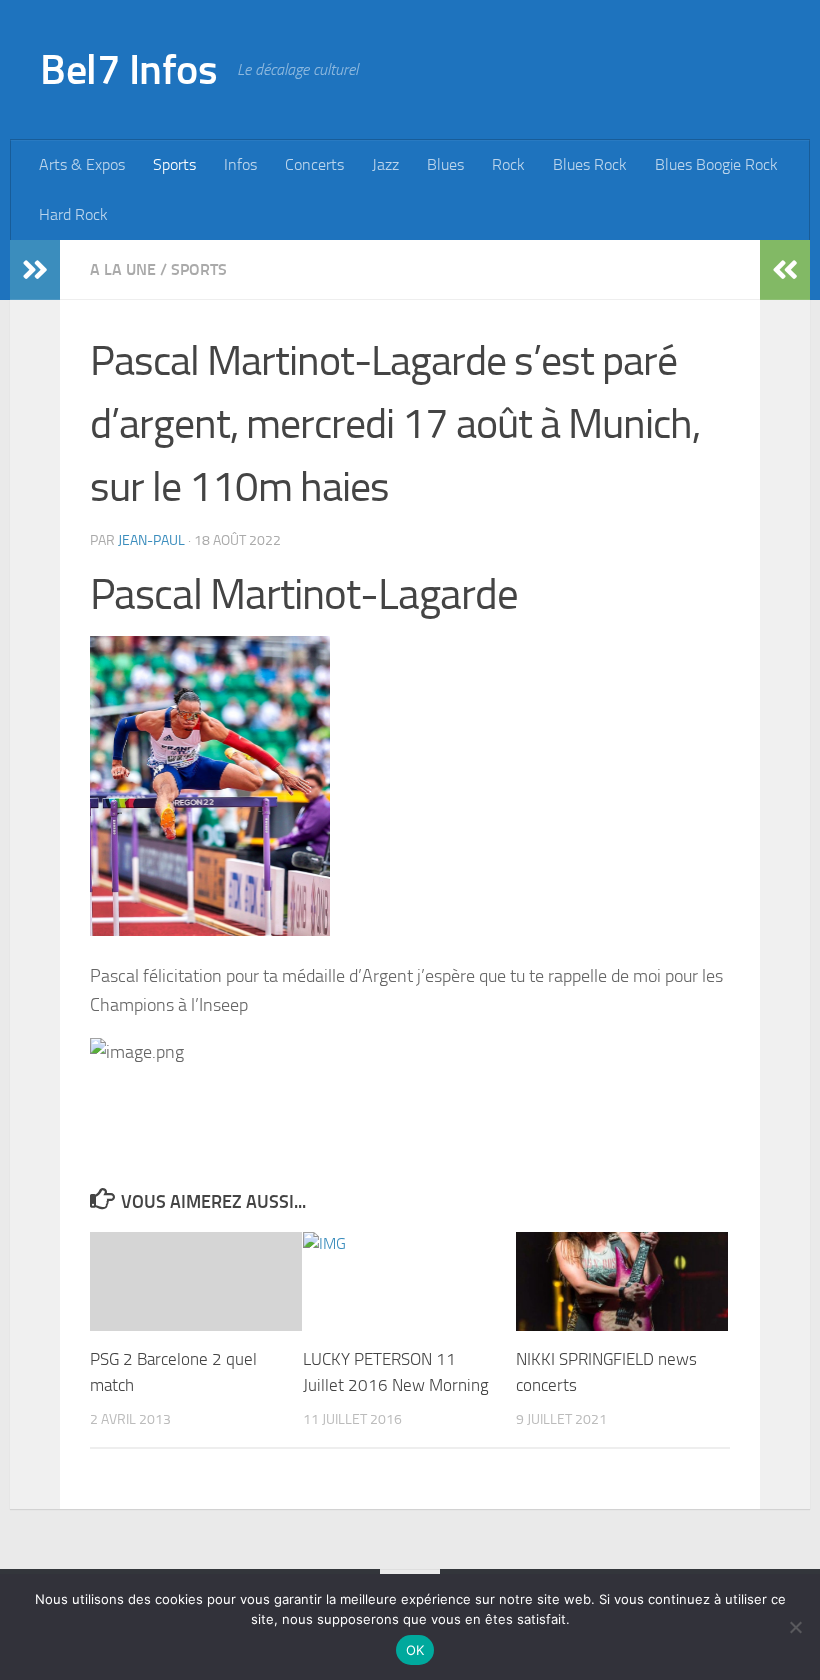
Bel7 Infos (128, 70)
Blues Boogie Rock (716, 164)
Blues (445, 164)
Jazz (385, 164)
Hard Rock (73, 214)
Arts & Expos (82, 164)
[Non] (795, 1627)
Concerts (314, 164)
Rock (508, 164)
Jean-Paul (151, 540)
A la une (123, 269)
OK (415, 1650)
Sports (174, 164)
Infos (240, 164)
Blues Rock (590, 164)
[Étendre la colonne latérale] (35, 270)
